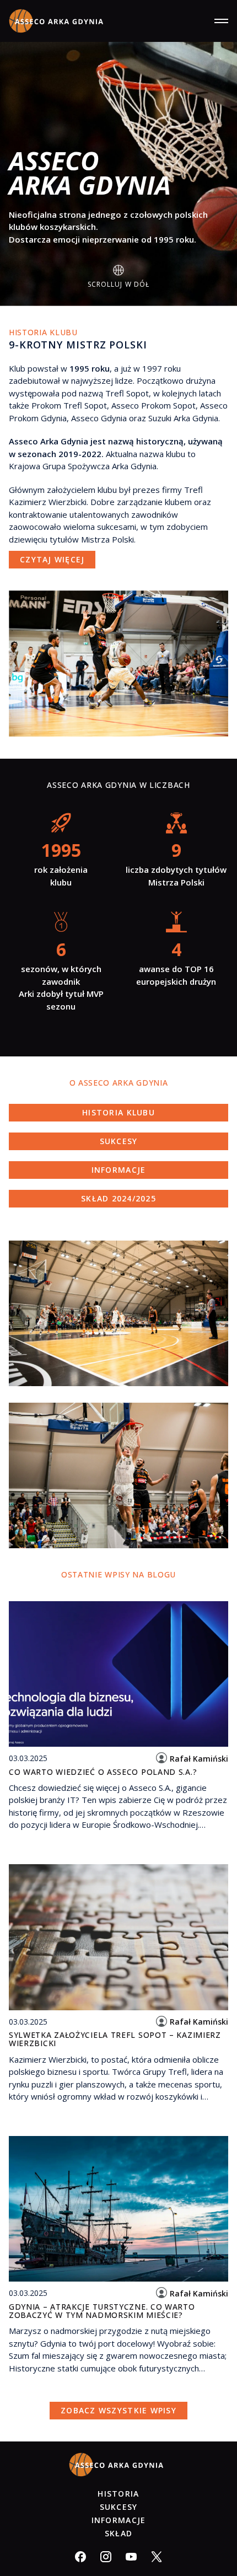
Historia (118, 2494)
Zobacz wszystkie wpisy (118, 2410)
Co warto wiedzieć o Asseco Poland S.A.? (103, 1772)
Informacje (119, 1170)
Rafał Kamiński (199, 1759)
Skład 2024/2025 (118, 1198)
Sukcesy (119, 1141)
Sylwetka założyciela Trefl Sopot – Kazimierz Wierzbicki (115, 2039)
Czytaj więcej (52, 559)
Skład (118, 2533)
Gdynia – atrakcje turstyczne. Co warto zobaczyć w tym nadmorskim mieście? (102, 2311)
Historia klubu (118, 1112)
